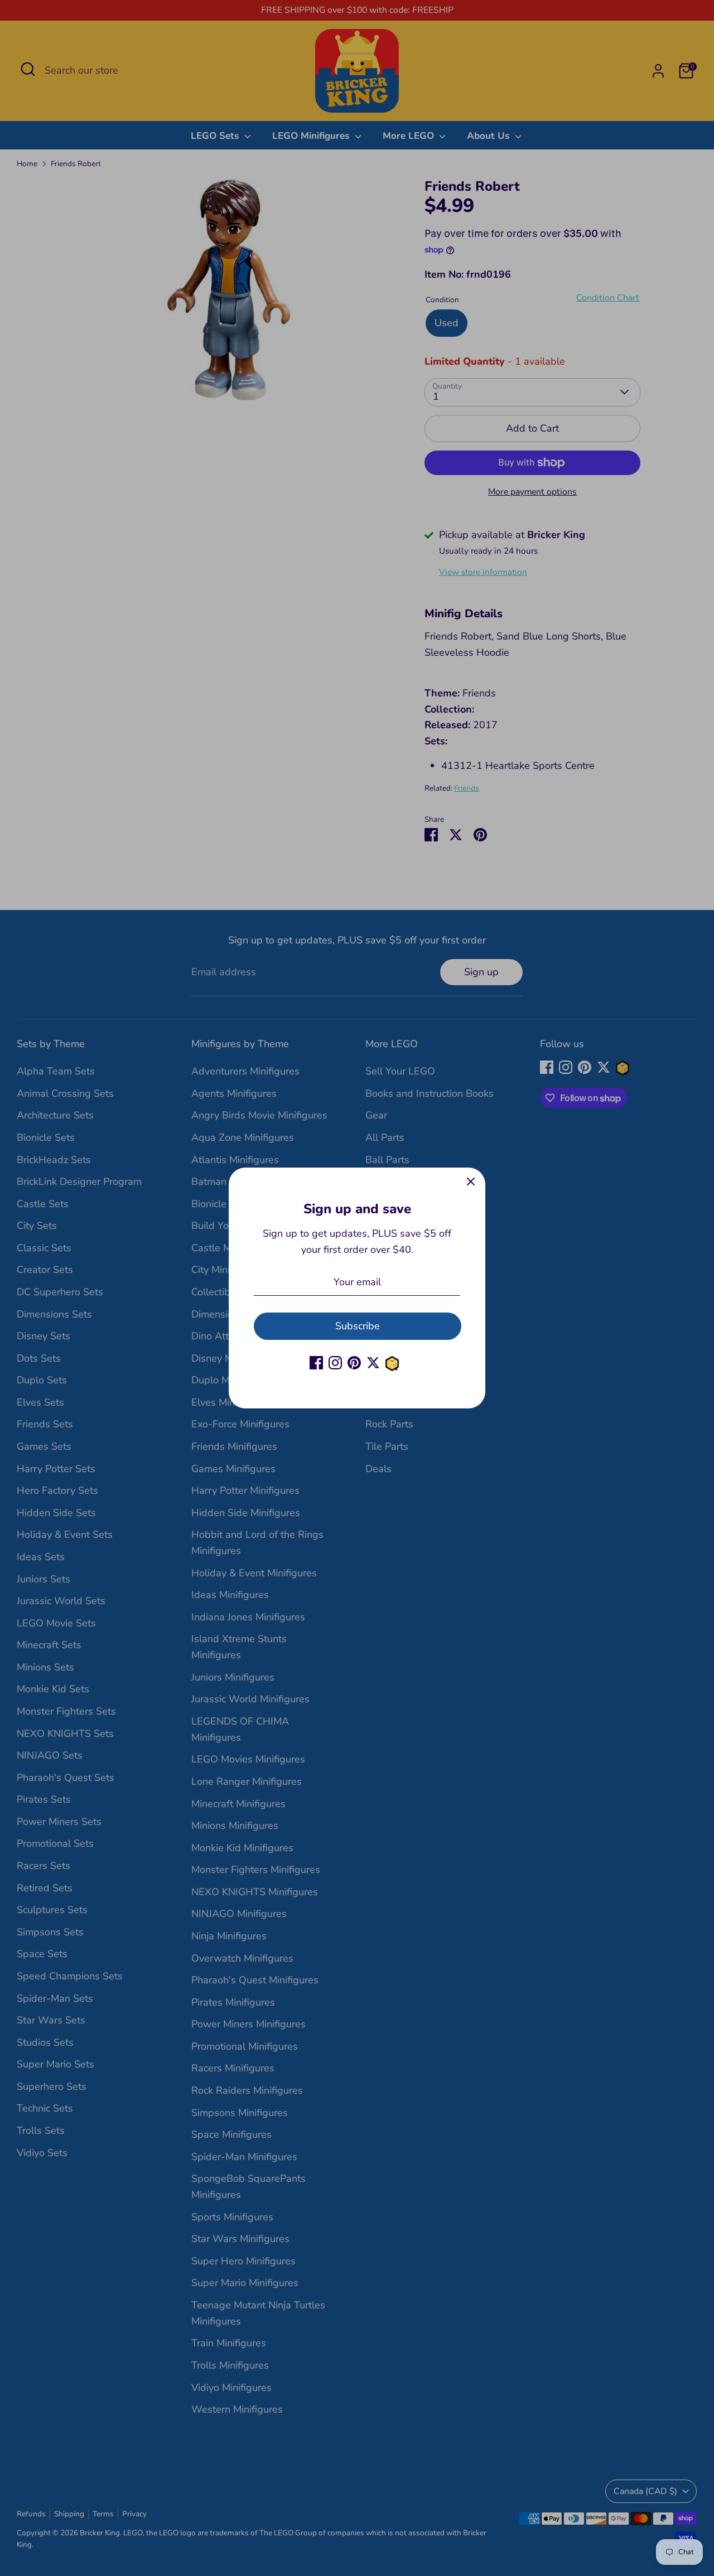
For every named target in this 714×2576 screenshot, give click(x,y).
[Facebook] (316, 1363)
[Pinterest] (354, 1363)
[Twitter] (373, 1363)
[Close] (471, 1182)
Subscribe (358, 1326)
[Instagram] (335, 1363)
